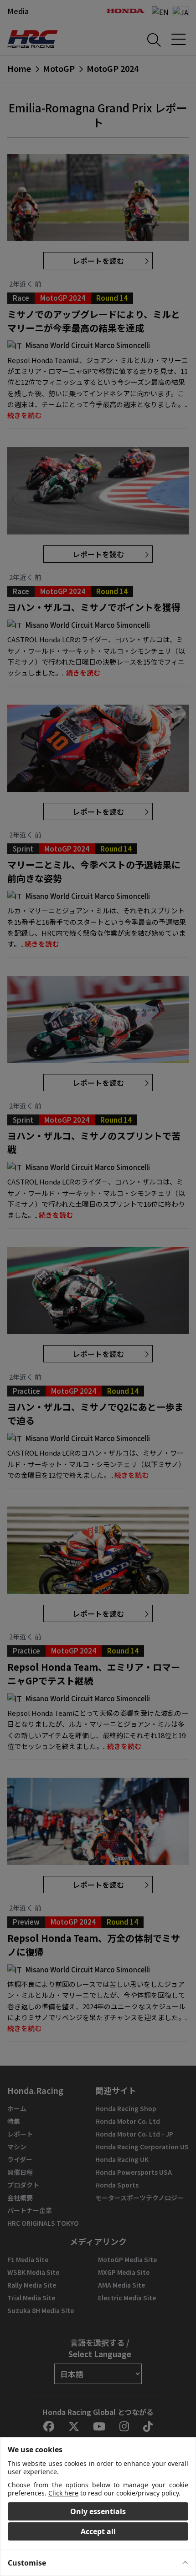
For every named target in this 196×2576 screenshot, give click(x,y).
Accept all (98, 2531)
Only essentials (98, 2511)
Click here (63, 2493)
